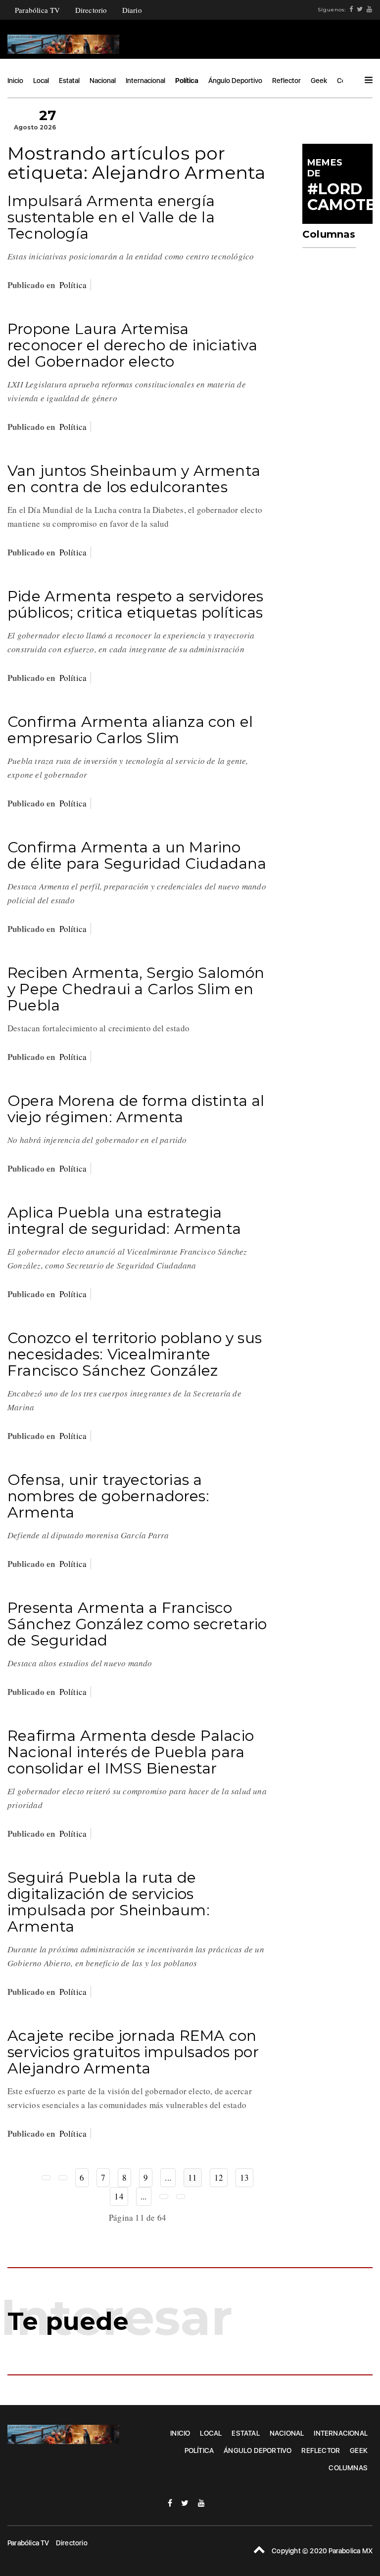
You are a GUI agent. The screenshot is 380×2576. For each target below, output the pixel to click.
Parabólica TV (38, 10)
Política (187, 81)
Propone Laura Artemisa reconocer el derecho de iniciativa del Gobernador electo (132, 345)
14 (119, 2196)
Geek (319, 81)
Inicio (15, 81)
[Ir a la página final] (181, 2196)
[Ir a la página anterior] (63, 2178)
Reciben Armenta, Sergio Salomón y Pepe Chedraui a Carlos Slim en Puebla (136, 989)
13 (244, 2177)
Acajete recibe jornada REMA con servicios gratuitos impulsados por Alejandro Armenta (133, 2052)
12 (219, 2177)
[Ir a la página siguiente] (164, 2196)
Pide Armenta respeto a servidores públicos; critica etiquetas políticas (136, 604)
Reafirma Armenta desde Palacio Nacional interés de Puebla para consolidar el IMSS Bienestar (131, 1752)
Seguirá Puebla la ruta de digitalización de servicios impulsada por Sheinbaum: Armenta (109, 1902)
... (168, 2177)
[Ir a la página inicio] (46, 2178)
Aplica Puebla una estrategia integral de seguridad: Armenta (124, 1221)
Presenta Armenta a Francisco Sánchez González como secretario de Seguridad (137, 1624)
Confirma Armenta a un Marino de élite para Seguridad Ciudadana (137, 855)
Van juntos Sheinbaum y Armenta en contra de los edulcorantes (134, 479)
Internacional (145, 81)
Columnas (348, 2468)
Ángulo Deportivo (235, 81)
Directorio (91, 10)
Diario (132, 10)
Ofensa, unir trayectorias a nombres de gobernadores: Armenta (108, 1496)
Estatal (69, 81)
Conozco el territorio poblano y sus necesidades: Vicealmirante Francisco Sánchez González (135, 1354)
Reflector (286, 81)
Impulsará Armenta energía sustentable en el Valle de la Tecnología (111, 217)
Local (41, 81)
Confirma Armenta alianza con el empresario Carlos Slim (130, 730)
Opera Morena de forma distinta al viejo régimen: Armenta (136, 1109)
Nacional (103, 81)
